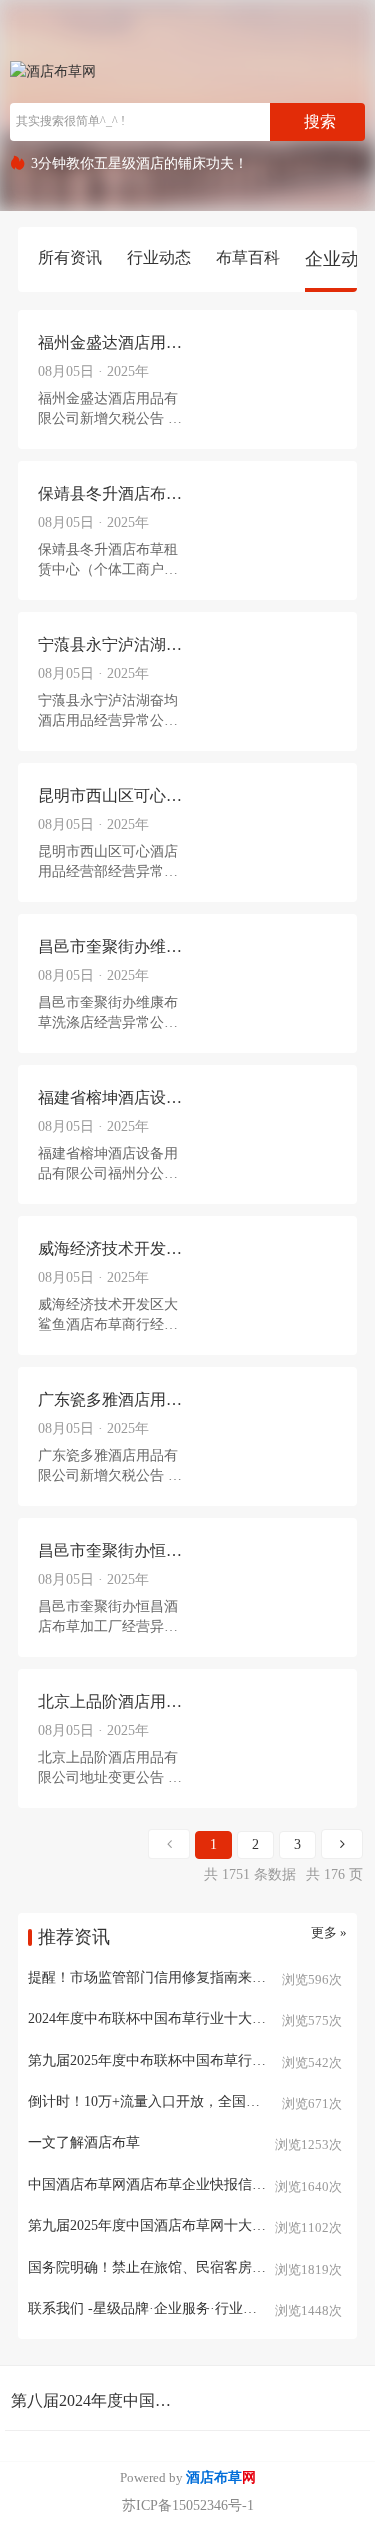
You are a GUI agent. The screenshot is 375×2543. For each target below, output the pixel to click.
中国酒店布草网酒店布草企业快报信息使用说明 (175, 2184)
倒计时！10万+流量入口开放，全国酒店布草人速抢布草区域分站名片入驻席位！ (187, 2101)
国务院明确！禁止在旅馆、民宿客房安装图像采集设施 (187, 2267)
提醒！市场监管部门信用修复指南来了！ (154, 1977)
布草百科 (248, 257)
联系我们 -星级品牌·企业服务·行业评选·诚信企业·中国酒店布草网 (187, 2308)
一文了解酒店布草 (84, 2142)
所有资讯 (70, 257)
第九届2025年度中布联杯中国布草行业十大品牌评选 (187, 2060)
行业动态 (159, 257)
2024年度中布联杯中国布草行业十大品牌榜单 (168, 2018)
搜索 (320, 121)
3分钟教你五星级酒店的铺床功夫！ (139, 163)
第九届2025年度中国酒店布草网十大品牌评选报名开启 (187, 2225)
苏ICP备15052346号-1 (188, 2505)
